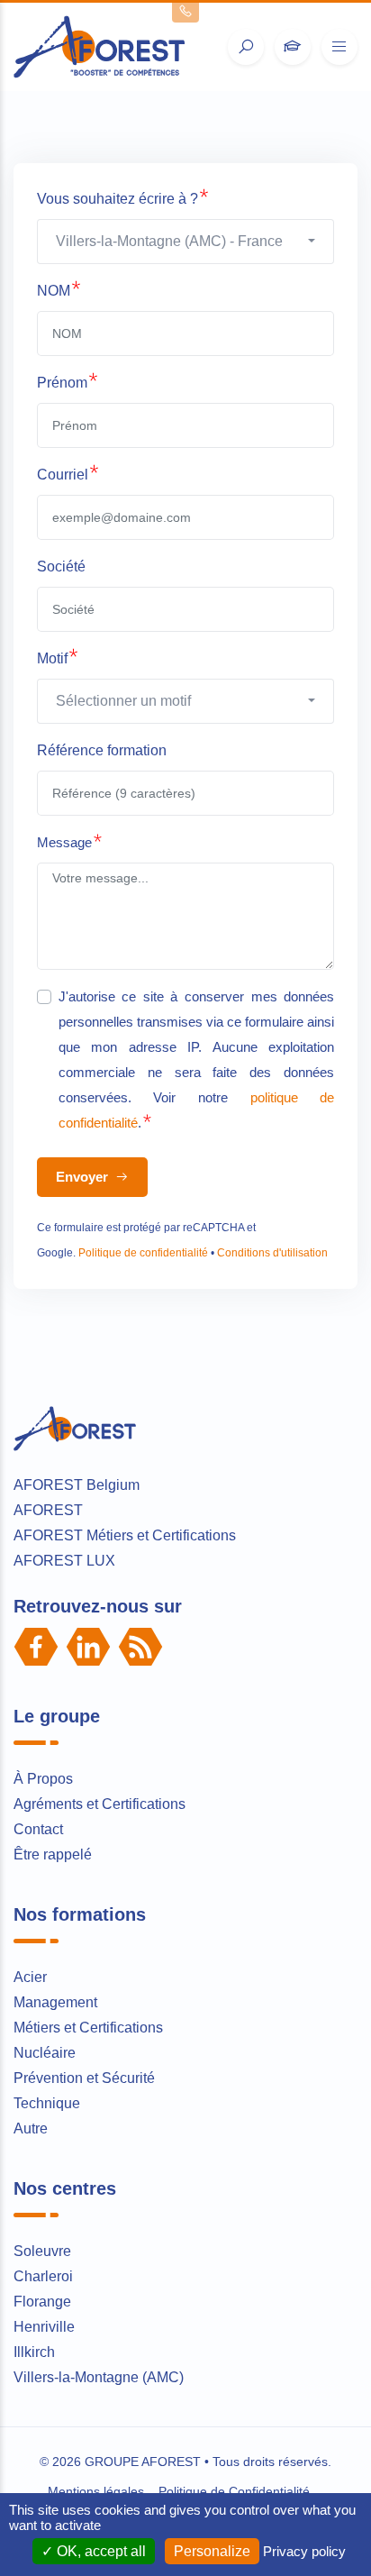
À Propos (43, 1779)
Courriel (63, 475)
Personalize (212, 2551)
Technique (47, 2103)
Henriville (44, 2327)
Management (55, 2002)
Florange (42, 2302)
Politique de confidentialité (143, 1253)
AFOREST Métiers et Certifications (125, 1535)
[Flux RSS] (140, 1647)
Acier (30, 1977)
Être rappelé (53, 1854)
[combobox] (186, 242)
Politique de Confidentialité (234, 2491)
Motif (52, 658)
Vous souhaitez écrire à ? (118, 199)
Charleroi (43, 2276)
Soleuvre (42, 2251)
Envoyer (84, 1177)
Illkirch (34, 2352)
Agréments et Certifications (100, 1804)
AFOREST (48, 1510)
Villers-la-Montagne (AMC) (99, 2377)
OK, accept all (100, 2551)
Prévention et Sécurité (84, 2078)
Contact (38, 1829)
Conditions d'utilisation (272, 1253)
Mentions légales (96, 2491)
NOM (54, 291)
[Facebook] (36, 1647)
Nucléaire (45, 2053)
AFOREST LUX (64, 1561)
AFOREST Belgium (77, 1485)
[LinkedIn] (88, 1647)
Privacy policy (304, 2551)
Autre (31, 2128)
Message (64, 842)
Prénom (62, 383)
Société (61, 566)
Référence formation (102, 750)
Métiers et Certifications (88, 2028)
